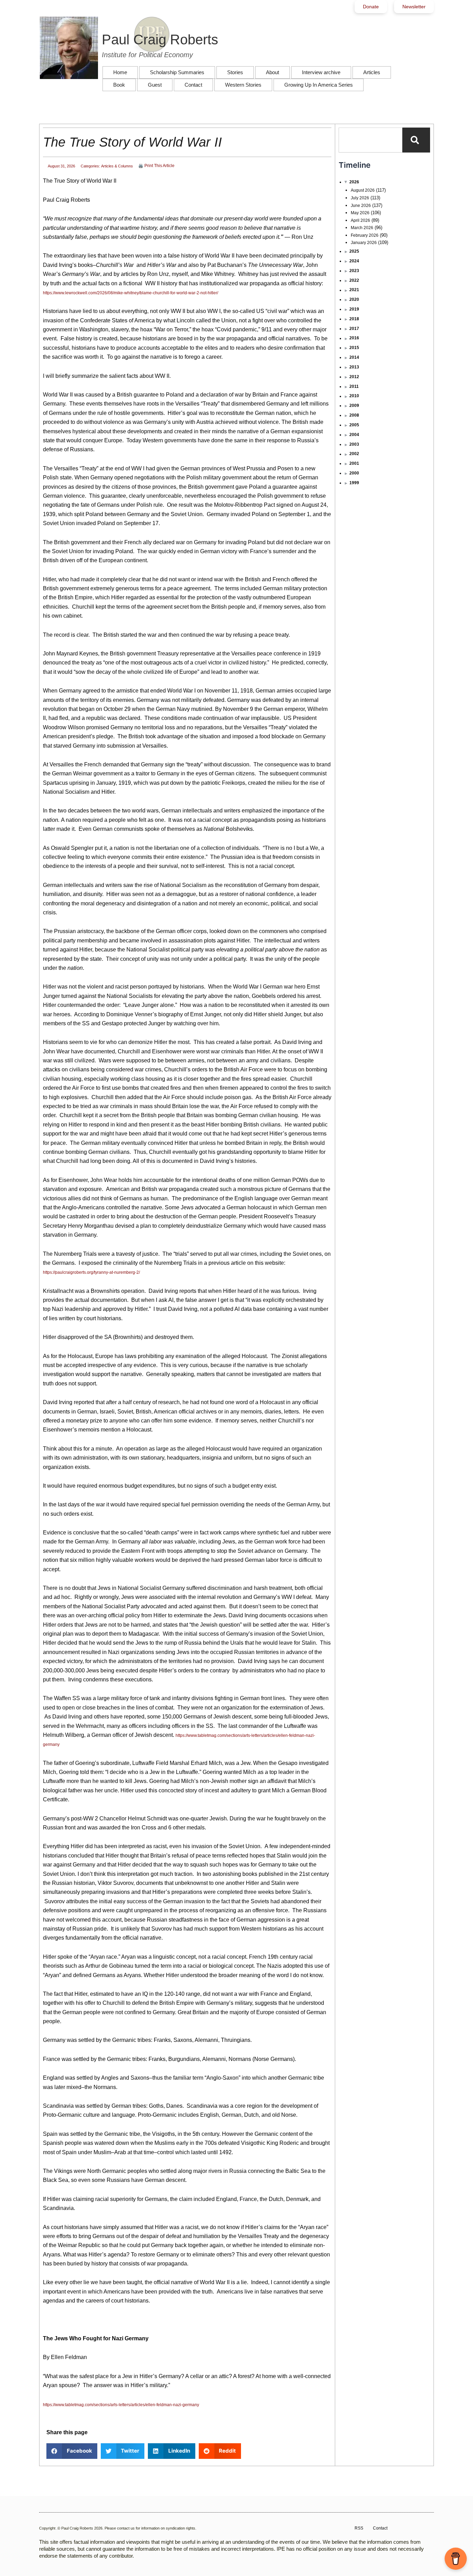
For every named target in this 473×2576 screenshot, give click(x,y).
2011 (354, 386)
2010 (354, 396)
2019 (354, 309)
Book (119, 85)
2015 (354, 348)
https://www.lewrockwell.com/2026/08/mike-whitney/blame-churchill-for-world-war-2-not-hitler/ (131, 293)
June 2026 (361, 206)
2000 (354, 473)
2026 (354, 182)
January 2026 (364, 243)
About (273, 72)
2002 (354, 454)
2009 (354, 406)
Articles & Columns (117, 166)
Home (120, 72)
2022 (354, 280)
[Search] (416, 140)
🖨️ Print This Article (156, 166)
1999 (354, 483)
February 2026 (365, 235)
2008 (354, 415)
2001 (354, 463)
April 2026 (360, 220)
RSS (359, 2528)
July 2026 (360, 198)
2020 (354, 299)
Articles (372, 72)
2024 (354, 261)
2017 (354, 329)
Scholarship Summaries (177, 72)
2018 (354, 319)
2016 (354, 338)
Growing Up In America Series (319, 85)
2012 (354, 377)
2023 (354, 271)
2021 (354, 290)
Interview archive (321, 72)
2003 (354, 444)
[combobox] (371, 140)
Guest (155, 85)
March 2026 (362, 228)
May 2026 (360, 213)
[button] (72, 2451)
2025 (354, 251)
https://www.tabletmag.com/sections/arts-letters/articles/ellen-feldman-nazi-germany (121, 2405)
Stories (235, 72)
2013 (354, 367)
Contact (193, 85)
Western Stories (243, 85)
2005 (354, 425)
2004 (354, 435)
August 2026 (363, 190)
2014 (354, 357)
